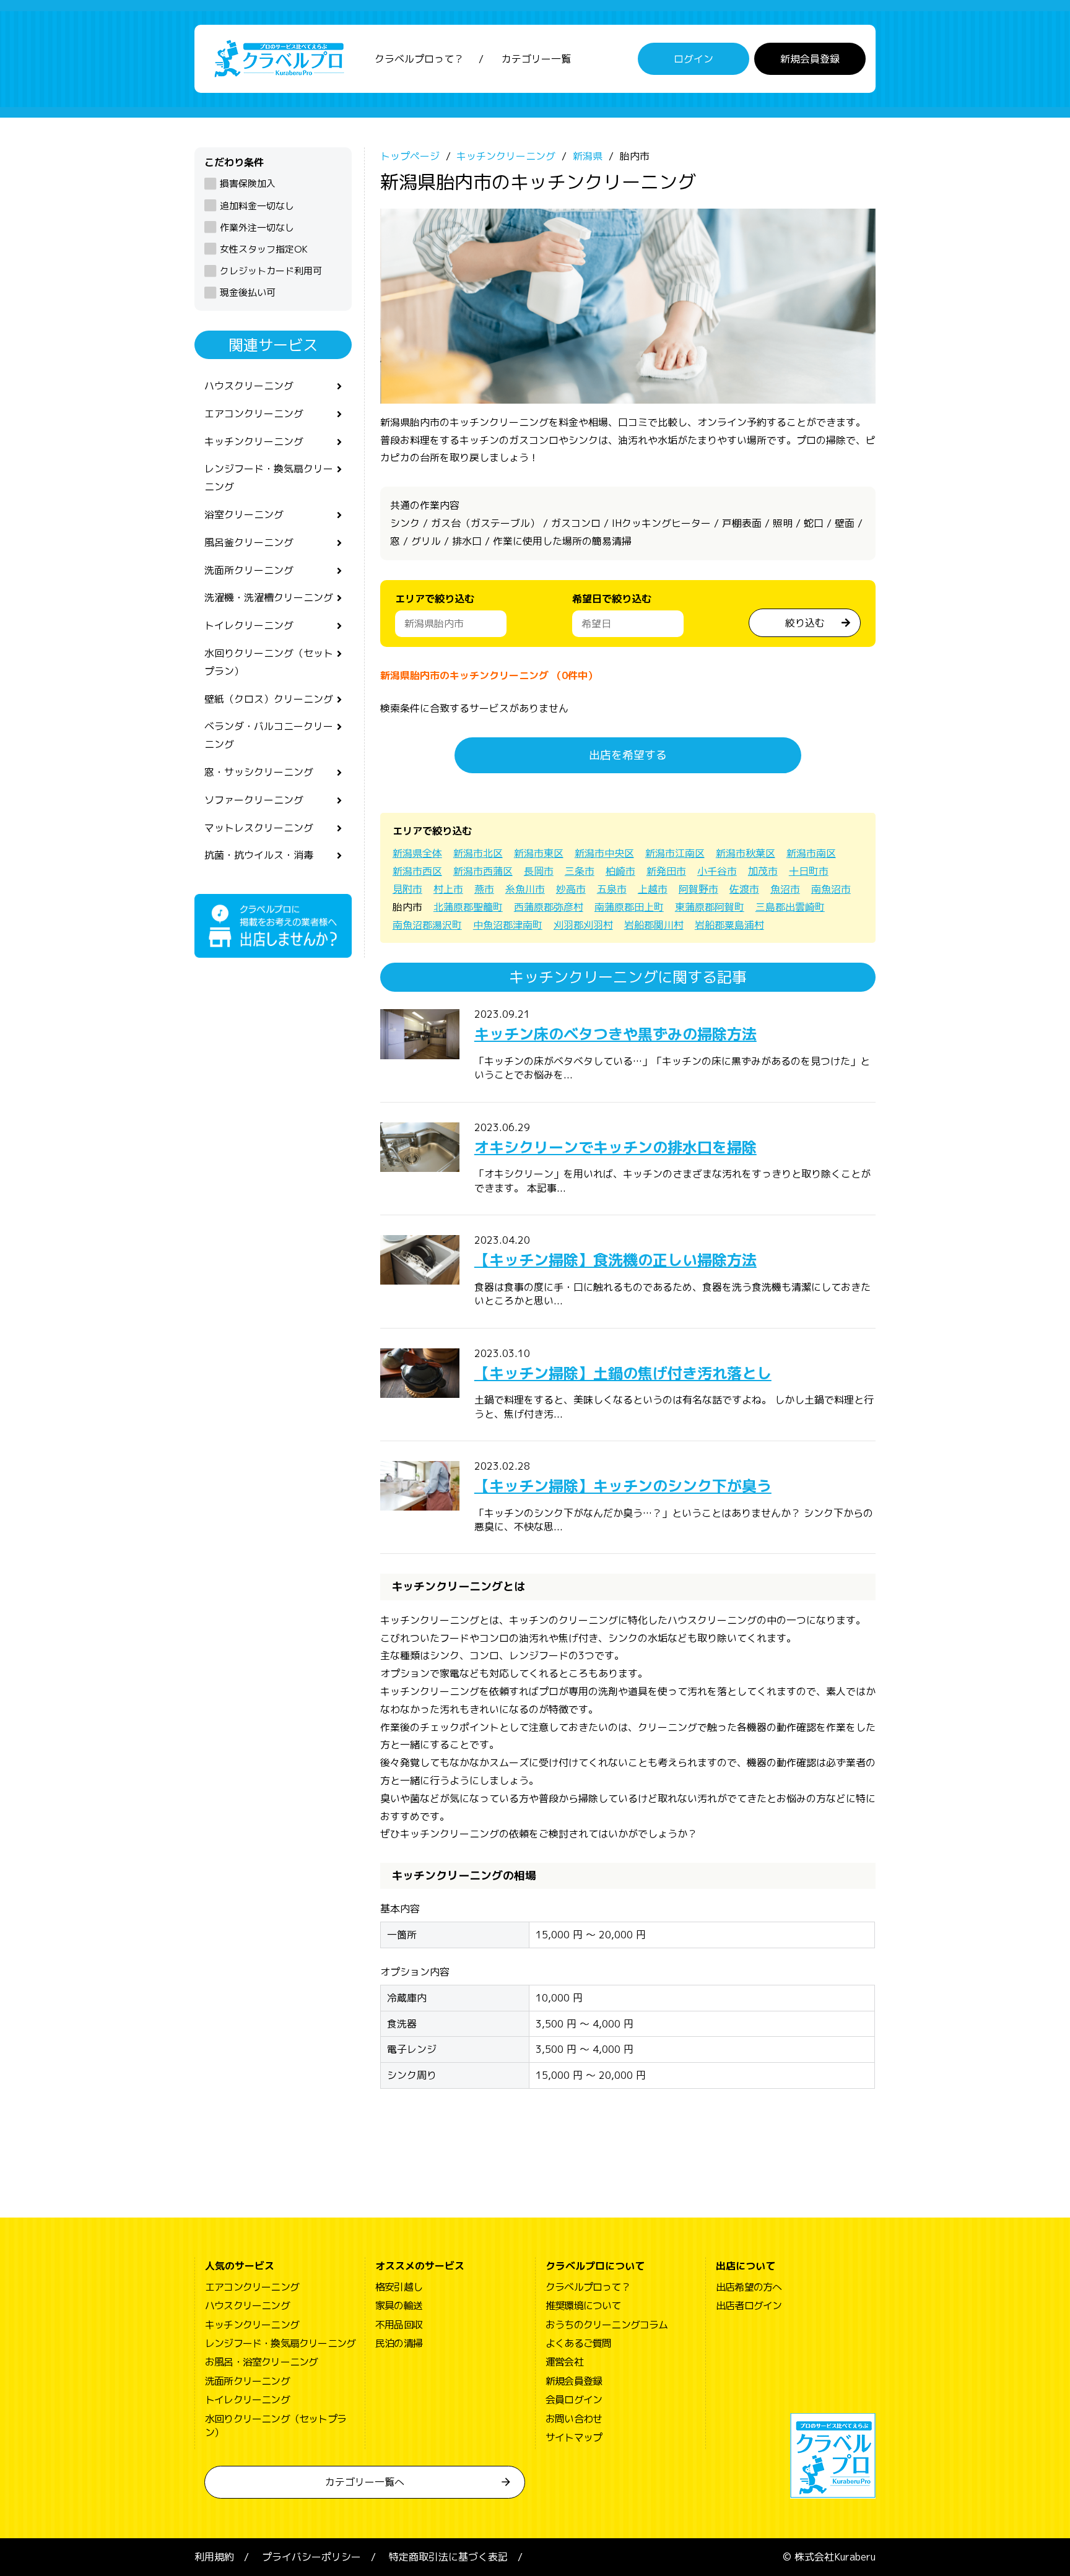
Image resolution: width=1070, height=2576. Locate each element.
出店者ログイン (749, 2305)
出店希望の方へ (749, 2287)
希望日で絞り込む (612, 599)
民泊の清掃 (399, 2343)
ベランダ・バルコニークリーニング (269, 735)
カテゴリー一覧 (536, 59)
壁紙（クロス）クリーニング (269, 699)
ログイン (694, 59)
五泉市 (612, 889)
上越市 (653, 889)
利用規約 (214, 2557)
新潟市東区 (539, 853)
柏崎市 (620, 871)
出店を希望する (628, 755)
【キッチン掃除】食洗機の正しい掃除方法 (615, 1260)
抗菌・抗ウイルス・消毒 (259, 855)
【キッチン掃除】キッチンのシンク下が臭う (623, 1486)
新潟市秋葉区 (746, 853)
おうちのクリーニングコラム (607, 2325)
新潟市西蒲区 (483, 871)
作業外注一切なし (257, 228)
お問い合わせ (574, 2419)
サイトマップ (574, 2437)
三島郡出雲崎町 (790, 907)
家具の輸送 (399, 2305)
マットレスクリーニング (259, 828)
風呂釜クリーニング (249, 542)
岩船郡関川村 (654, 925)
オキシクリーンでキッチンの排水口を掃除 (615, 1147)
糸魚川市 (525, 889)
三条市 (580, 871)
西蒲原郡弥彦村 (549, 907)
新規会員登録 (810, 59)
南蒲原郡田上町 (629, 907)
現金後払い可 (248, 293)
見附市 (407, 889)
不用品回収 (399, 2325)
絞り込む (805, 623)
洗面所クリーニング (249, 570)
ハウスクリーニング (249, 386)
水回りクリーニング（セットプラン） (269, 662)
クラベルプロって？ (419, 59)
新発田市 (666, 871)
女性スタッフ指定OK (264, 249)
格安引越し (399, 2287)
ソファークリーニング (254, 800)
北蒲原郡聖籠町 (468, 907)
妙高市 (571, 889)
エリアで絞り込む (435, 599)
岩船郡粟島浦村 (729, 925)
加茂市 (763, 871)
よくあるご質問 (578, 2343)
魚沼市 (785, 889)
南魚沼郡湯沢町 (427, 925)
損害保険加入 (248, 184)
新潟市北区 (478, 853)
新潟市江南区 (675, 853)
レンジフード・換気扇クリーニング (269, 478)
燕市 (484, 889)
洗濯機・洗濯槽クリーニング (269, 597)
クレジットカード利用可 (271, 271)
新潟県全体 (417, 853)
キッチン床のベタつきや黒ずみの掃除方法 (615, 1034)
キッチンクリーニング (254, 441)
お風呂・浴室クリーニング (261, 2362)
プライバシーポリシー (311, 2557)
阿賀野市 (698, 889)
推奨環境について (583, 2305)
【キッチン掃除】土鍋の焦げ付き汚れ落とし (623, 1373)
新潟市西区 (417, 871)
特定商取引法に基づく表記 (448, 2557)
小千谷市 (717, 871)
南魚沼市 (831, 889)
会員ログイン (574, 2400)
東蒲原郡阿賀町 (710, 907)
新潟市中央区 (604, 853)
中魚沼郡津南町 (508, 925)
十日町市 (809, 871)
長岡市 (539, 871)
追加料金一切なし (257, 206)
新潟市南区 (811, 853)
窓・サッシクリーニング (259, 772)
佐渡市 (744, 889)
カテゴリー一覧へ (365, 2482)
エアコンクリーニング (254, 414)
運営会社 (564, 2362)
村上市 (448, 889)
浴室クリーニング (244, 514)
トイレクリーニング (249, 625)
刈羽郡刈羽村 (583, 925)
